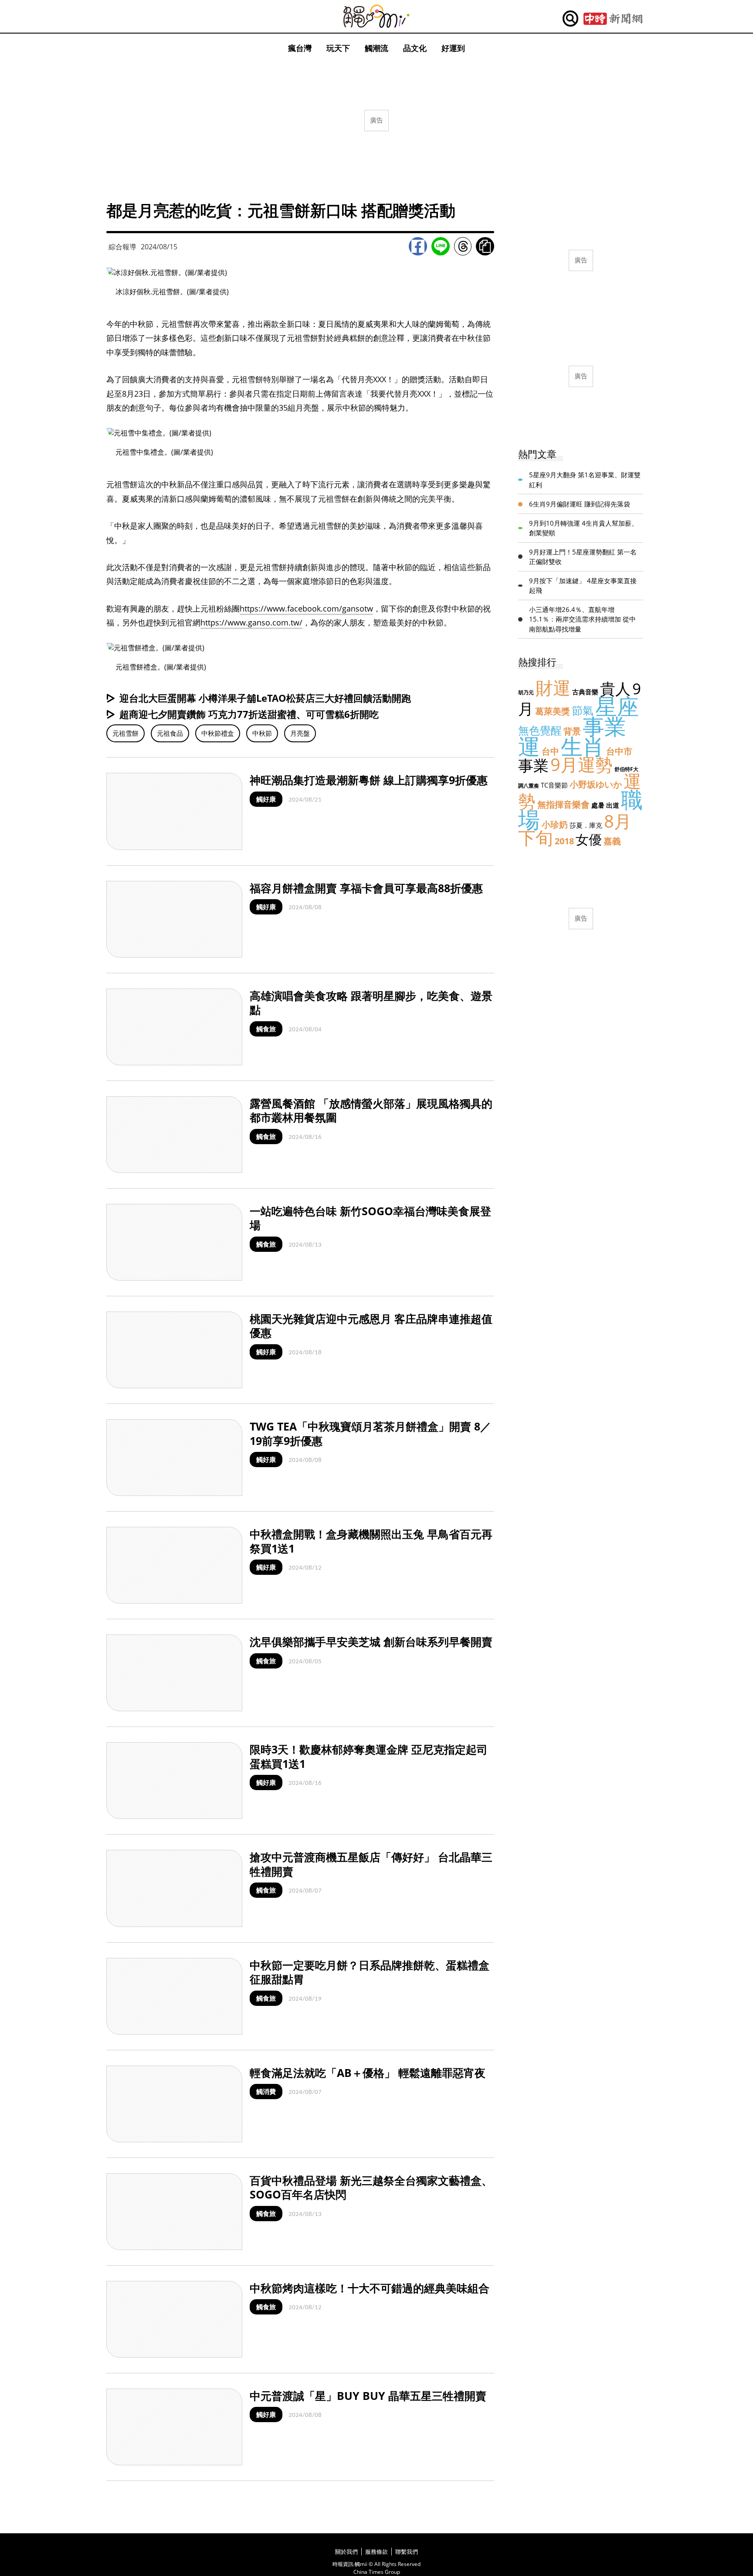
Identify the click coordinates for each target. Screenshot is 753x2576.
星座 (617, 706)
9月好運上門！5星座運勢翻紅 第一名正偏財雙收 (583, 557)
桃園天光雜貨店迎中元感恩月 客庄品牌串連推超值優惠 (371, 1326)
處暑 (598, 805)
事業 (533, 765)
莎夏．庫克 (586, 825)
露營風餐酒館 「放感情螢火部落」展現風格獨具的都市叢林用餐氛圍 (371, 1110)
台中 (550, 751)
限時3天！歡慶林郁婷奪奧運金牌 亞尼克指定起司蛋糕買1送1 (369, 1756)
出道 (613, 805)
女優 (589, 839)
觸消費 (266, 2091)
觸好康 (266, 799)
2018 (564, 841)
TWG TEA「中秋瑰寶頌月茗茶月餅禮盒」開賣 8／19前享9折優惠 (370, 1433)
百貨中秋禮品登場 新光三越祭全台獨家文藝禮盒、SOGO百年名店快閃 (371, 2187)
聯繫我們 (407, 2552)
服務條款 (376, 2552)
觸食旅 (266, 1029)
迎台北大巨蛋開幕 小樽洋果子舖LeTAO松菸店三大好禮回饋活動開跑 (265, 698)
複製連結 (485, 246)
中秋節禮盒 (218, 733)
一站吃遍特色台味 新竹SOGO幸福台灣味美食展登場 (370, 1218)
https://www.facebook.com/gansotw (306, 608)
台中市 (619, 751)
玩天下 (338, 48)
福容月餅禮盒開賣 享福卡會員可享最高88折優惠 (366, 888)
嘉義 (612, 841)
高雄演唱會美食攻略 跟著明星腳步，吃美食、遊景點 (371, 1003)
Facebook (418, 246)
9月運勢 (582, 764)
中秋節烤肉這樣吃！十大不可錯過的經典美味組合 (370, 2288)
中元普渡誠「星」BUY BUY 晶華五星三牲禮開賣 (368, 2396)
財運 (553, 688)
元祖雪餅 (125, 733)
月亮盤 (300, 733)
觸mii (376, 16)
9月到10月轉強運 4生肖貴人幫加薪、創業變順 (583, 528)
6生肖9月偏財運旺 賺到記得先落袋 (580, 504)
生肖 (583, 746)
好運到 (453, 48)
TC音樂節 (554, 785)
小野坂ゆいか (596, 784)
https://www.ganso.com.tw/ (251, 622)
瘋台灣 (300, 48)
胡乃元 (526, 692)
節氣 (583, 710)
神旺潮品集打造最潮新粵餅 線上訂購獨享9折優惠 (369, 780)
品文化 (415, 48)
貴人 (615, 688)
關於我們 (346, 2552)
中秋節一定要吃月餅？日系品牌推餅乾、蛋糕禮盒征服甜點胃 (370, 1972)
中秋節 (262, 733)
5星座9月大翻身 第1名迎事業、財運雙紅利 (585, 480)
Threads (463, 246)
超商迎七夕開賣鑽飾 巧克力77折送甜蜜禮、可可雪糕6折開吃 (249, 714)
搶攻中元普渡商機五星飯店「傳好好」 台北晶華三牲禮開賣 (371, 1864)
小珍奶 (555, 824)
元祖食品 (170, 733)
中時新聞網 (613, 19)
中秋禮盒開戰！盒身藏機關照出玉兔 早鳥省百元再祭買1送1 (371, 1541)
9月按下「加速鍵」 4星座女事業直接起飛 (583, 586)
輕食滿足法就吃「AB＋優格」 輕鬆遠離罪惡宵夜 (368, 2073)
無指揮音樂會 (563, 804)
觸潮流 (376, 48)
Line (441, 246)
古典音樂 (585, 692)
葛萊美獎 (553, 711)
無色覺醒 (540, 730)
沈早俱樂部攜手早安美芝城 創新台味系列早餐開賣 (371, 1641)
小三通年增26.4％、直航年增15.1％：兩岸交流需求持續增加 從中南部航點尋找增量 (582, 619)
